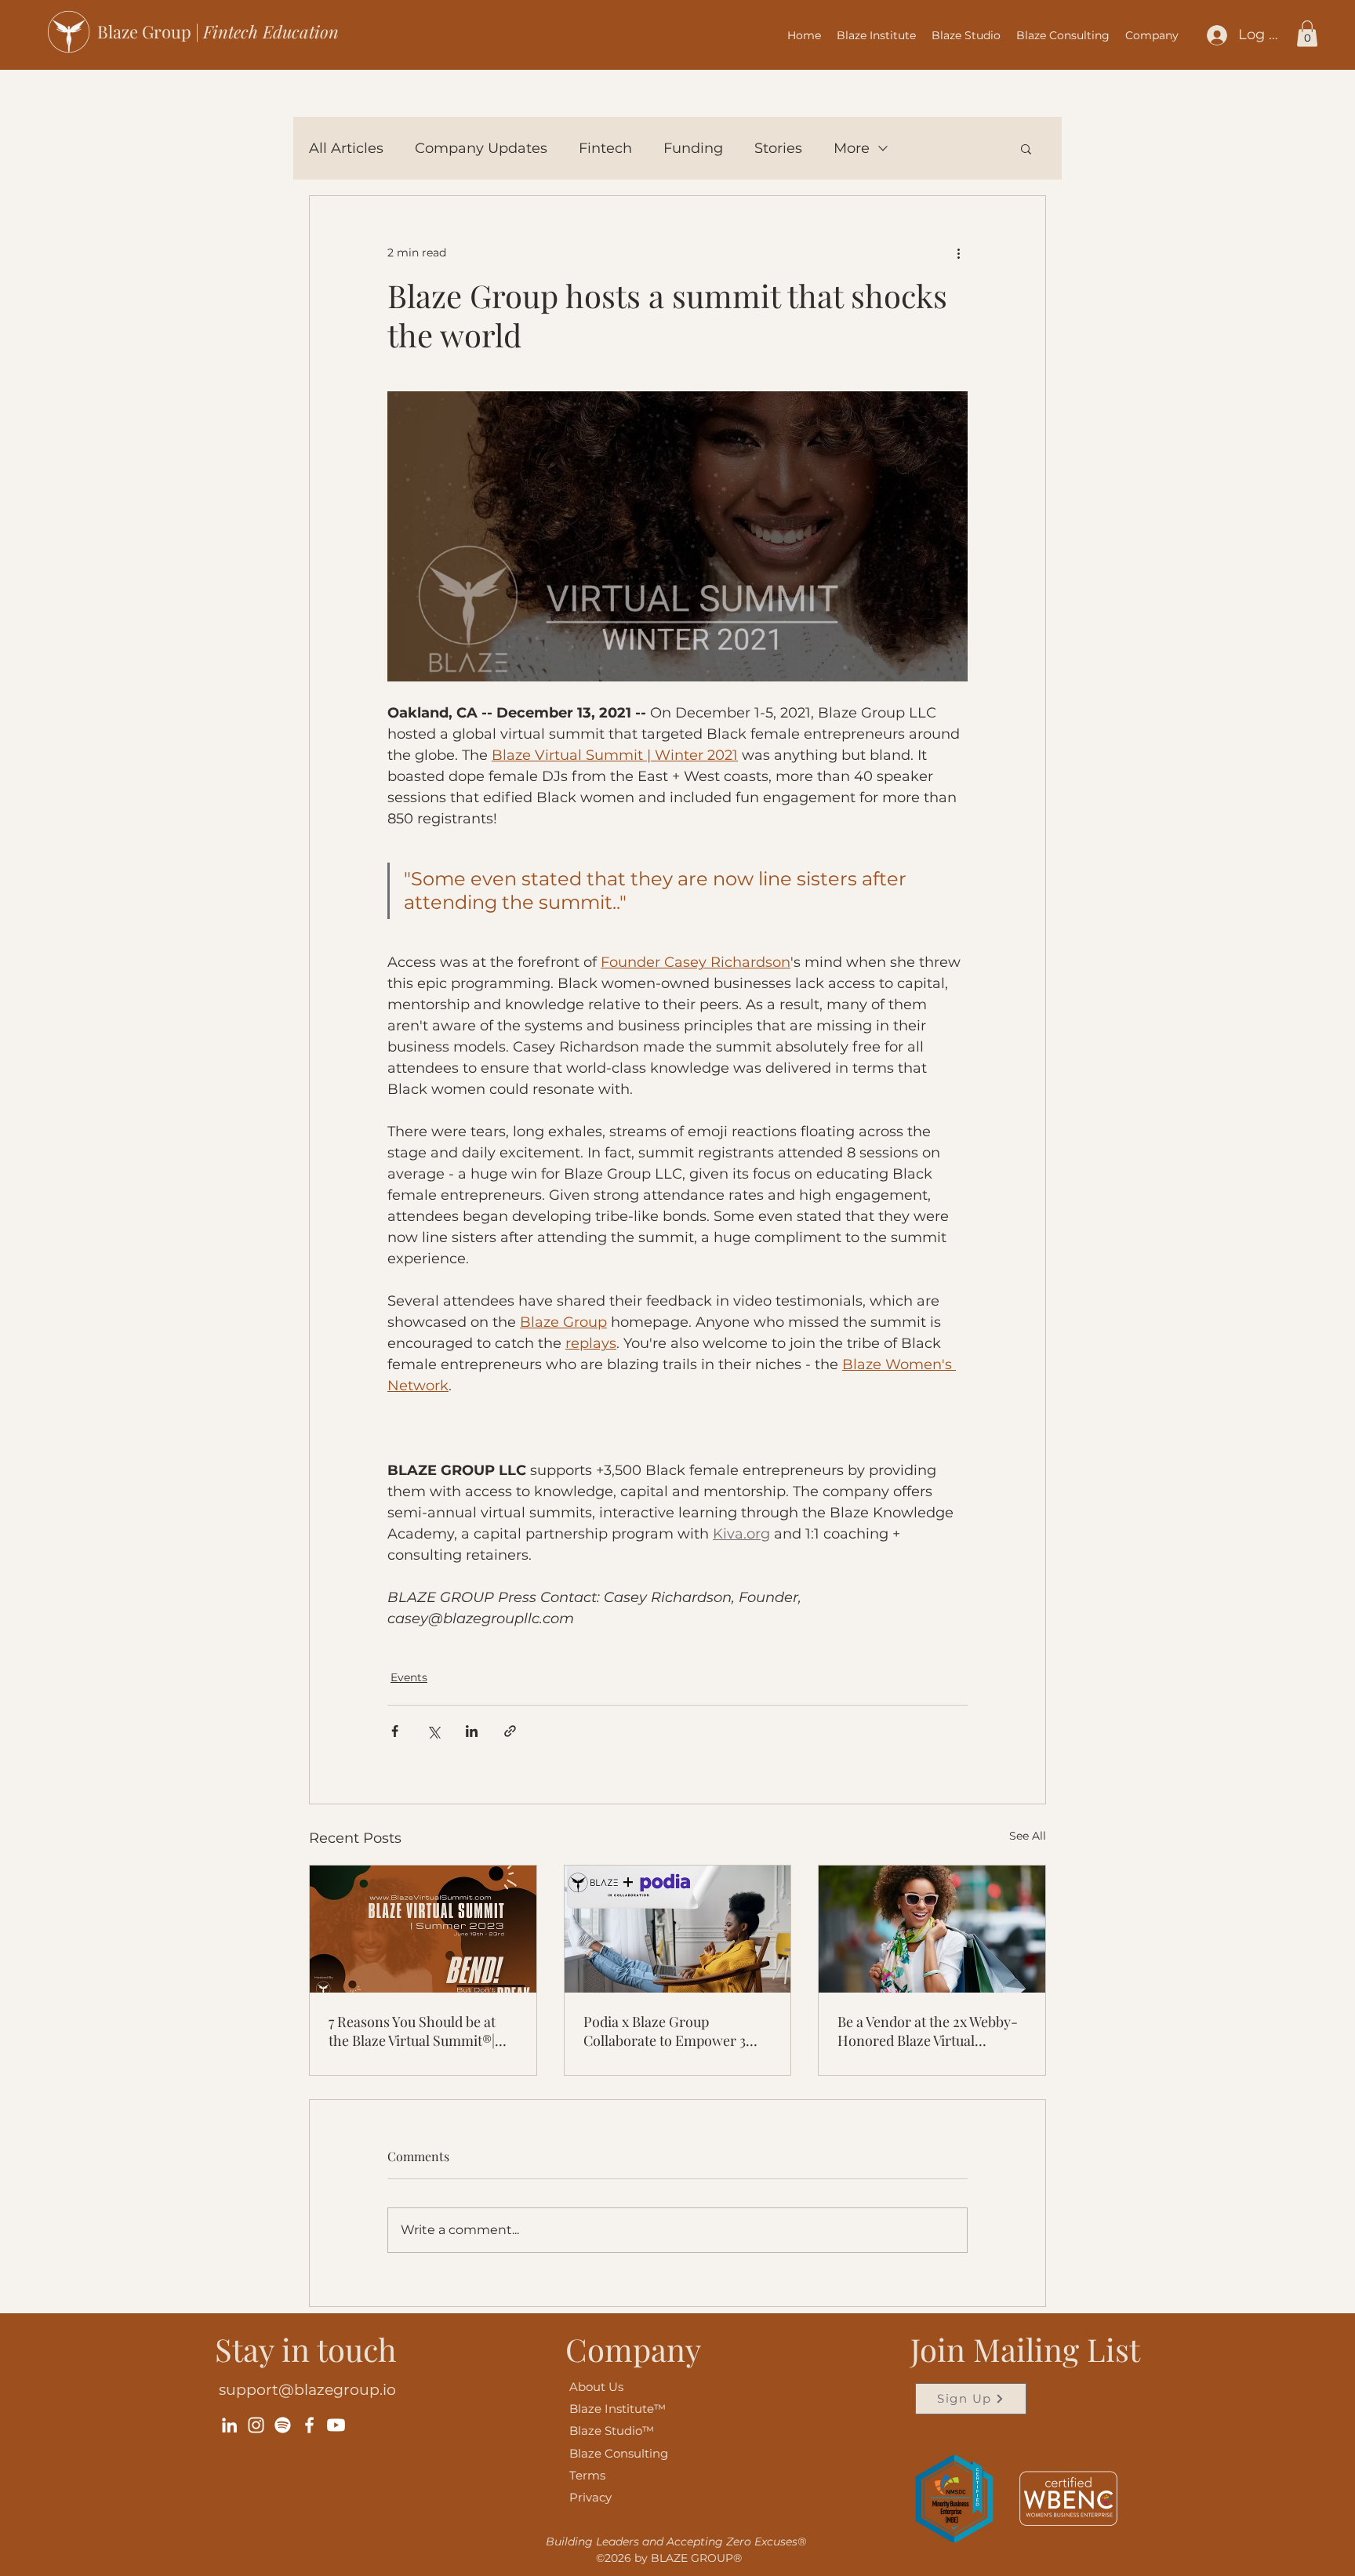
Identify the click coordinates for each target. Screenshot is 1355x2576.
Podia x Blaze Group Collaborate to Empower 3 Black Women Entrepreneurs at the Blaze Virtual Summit (674, 2031)
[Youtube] (336, 2425)
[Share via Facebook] (395, 1731)
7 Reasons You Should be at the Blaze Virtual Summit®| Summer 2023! (412, 2031)
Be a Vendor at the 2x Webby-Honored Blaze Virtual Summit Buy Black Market (928, 2031)
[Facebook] (309, 2425)
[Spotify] (283, 2425)
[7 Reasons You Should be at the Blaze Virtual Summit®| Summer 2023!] (423, 1929)
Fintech (605, 148)
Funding (693, 148)
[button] (1152, 35)
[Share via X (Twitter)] (433, 1731)
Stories (778, 148)
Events (409, 1677)
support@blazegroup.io (307, 2390)
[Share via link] (510, 1731)
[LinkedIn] (229, 2425)
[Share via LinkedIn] (472, 1731)
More (852, 148)
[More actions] (958, 253)
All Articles (346, 148)
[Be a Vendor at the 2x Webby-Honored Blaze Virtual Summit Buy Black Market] (932, 1929)
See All (1028, 1836)
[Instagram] (256, 2425)
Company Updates (481, 148)
